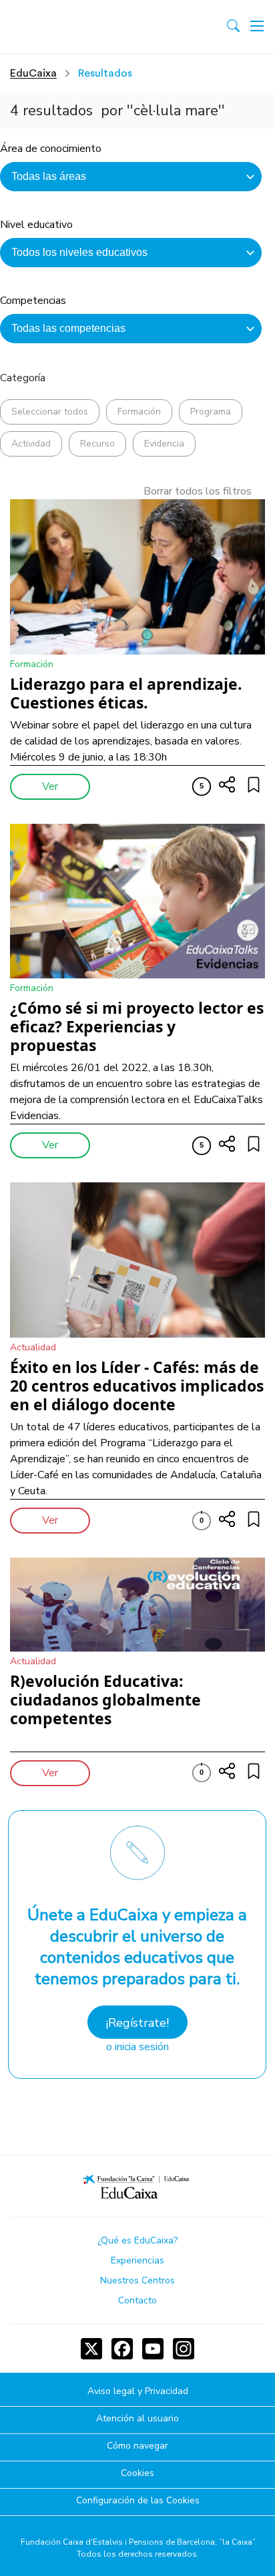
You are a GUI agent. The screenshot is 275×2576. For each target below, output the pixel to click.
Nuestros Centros (137, 2280)
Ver (50, 786)
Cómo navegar (137, 2446)
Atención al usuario (137, 2419)
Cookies (137, 2474)
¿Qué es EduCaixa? (137, 2240)
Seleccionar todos (50, 412)
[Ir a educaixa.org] (68, 27)
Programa (211, 412)
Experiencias (137, 2260)
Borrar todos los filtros (198, 491)
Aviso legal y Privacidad (138, 2392)
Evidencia (164, 444)
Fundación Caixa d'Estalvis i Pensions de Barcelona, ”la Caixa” (138, 2542)
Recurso (97, 444)
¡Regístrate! (137, 2023)
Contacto (137, 2300)
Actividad (31, 444)
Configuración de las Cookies (138, 2501)
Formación (139, 412)
